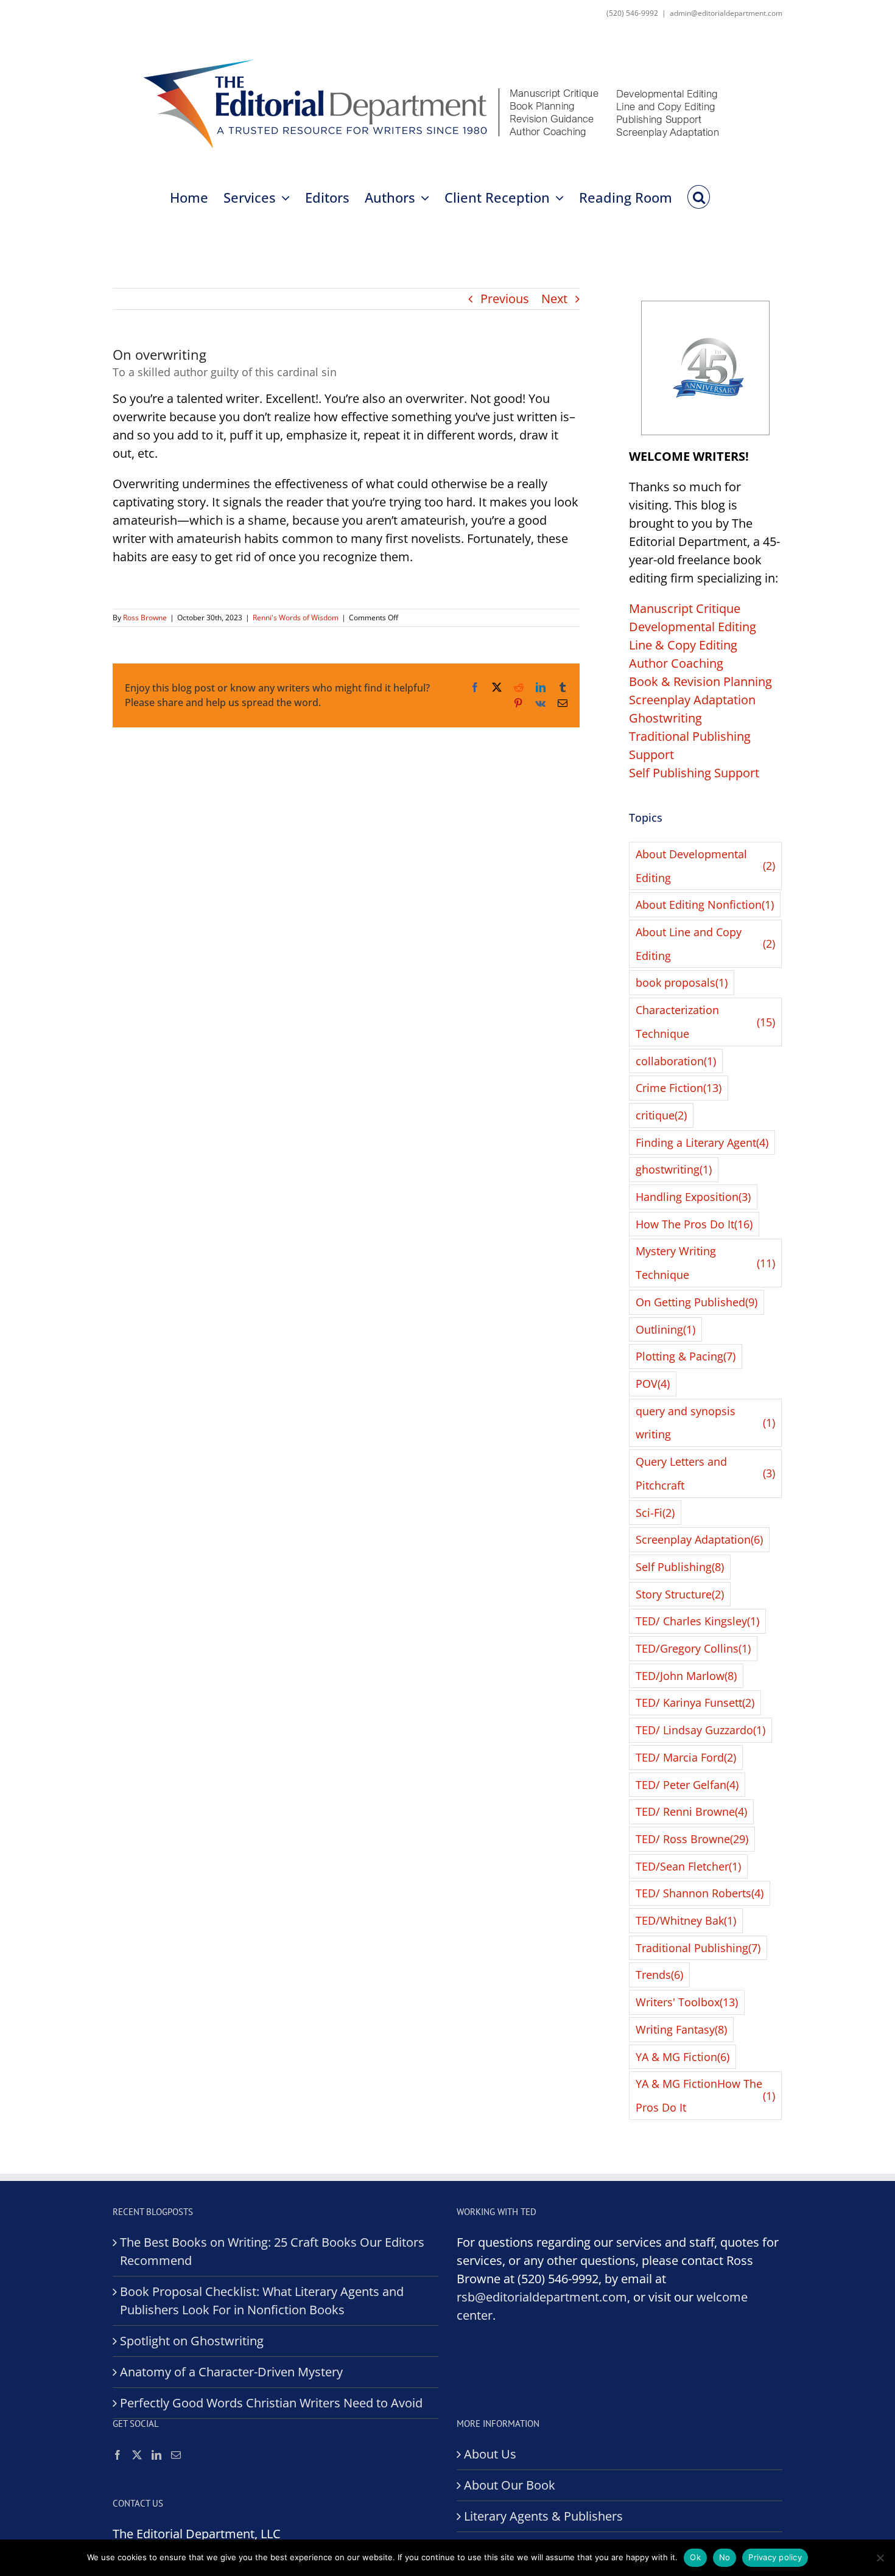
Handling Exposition (693, 1197)
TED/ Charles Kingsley (697, 1621)
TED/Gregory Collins (693, 1648)
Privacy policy (775, 2557)
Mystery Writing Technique (705, 1263)
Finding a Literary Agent (702, 1143)
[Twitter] (137, 2455)
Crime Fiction (679, 1088)
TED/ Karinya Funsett (695, 1703)
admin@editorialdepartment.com (726, 13)
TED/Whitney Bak (686, 1920)
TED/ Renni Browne (691, 1811)
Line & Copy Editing (683, 645)
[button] (699, 196)
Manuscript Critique (685, 608)
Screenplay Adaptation (692, 700)
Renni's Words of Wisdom (296, 618)
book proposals (682, 982)
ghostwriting (674, 1169)
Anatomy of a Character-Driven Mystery (231, 2372)
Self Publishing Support (694, 773)
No (725, 2557)
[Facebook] (118, 2455)
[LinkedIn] (156, 2455)
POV (653, 1384)
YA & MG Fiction (683, 2057)
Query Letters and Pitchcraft (705, 1473)
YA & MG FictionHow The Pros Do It (705, 2095)
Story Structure (680, 1594)
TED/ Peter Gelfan (687, 1785)
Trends (659, 1975)
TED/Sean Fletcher (688, 1866)
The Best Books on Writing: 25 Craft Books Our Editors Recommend (272, 2251)
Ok (695, 2557)
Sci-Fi (655, 1513)
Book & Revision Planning (700, 681)
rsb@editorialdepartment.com (542, 2297)
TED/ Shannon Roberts (700, 1893)
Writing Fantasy (681, 2029)
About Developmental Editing (705, 866)
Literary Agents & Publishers (543, 2516)
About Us (490, 2454)
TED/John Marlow (686, 1676)
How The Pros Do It (694, 1224)
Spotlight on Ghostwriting (192, 2341)
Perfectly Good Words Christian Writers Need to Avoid (271, 2403)
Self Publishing (680, 1567)
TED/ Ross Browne (692, 1839)
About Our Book (510, 2485)
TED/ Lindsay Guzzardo (700, 1730)
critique (661, 1115)
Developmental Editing (693, 627)
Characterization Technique (705, 1022)
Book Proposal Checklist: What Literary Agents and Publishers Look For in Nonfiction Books (262, 2301)
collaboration (676, 1061)
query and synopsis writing (705, 1423)
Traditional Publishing (698, 1948)
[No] (880, 2558)
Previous (505, 299)
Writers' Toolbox (687, 2002)
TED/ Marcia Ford (686, 1757)
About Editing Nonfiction (705, 905)
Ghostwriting (665, 718)
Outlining (665, 1329)
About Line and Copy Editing (705, 944)
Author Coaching (676, 663)
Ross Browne (145, 618)
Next (554, 299)
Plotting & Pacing (686, 1356)
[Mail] (176, 2455)
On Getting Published (697, 1302)
